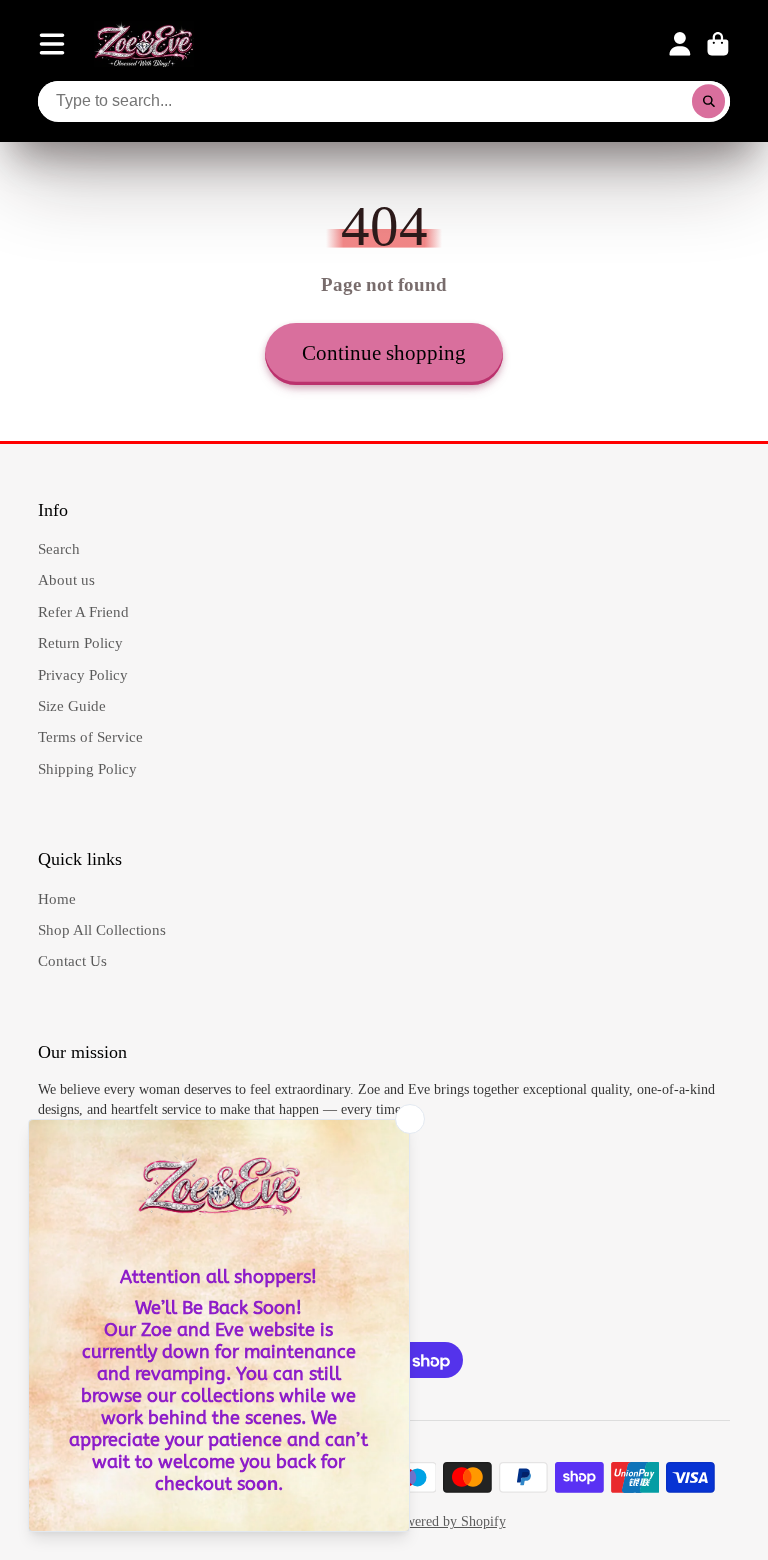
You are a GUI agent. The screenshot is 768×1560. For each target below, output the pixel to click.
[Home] (144, 44)
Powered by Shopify (448, 1521)
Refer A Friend (83, 611)
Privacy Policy (83, 674)
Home (57, 898)
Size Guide (72, 705)
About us (66, 579)
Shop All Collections (102, 929)
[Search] (709, 102)
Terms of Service (90, 736)
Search (59, 548)
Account (680, 44)
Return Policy (80, 642)
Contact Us (72, 960)
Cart (718, 44)
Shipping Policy (87, 768)
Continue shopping (384, 353)
